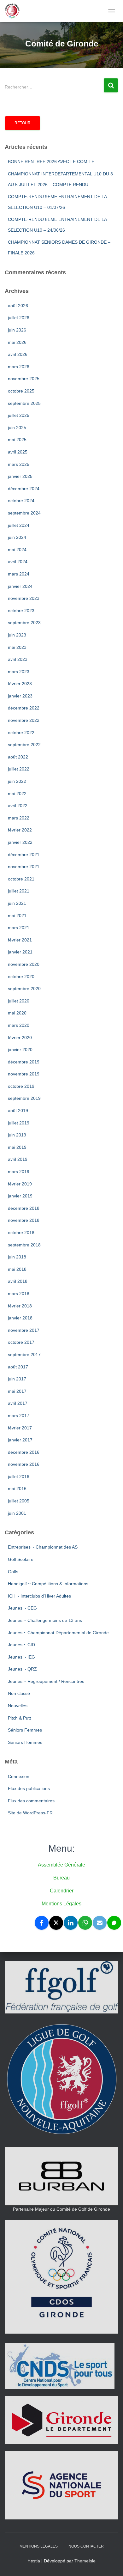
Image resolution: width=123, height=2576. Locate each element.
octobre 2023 (21, 611)
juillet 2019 (19, 1123)
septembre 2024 (24, 513)
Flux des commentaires (31, 1801)
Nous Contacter (86, 2546)
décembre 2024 (24, 489)
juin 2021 (17, 903)
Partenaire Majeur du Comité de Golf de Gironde (61, 2209)
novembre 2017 (24, 1330)
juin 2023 (17, 635)
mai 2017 (17, 1391)
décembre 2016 (24, 1452)
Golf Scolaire (21, 1559)
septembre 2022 (24, 745)
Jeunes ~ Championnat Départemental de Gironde (58, 1633)
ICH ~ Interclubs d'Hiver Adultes (39, 1596)
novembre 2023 (24, 598)
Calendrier (62, 1891)
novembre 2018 (24, 1220)
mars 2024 (19, 574)
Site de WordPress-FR (30, 1813)
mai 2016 (17, 1489)
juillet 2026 (19, 318)
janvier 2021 (20, 952)
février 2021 (20, 940)
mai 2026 (17, 342)
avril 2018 (18, 1281)
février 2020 (20, 1038)
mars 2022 (19, 818)
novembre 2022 (24, 720)
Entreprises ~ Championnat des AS (43, 1547)
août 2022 (18, 757)
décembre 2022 (24, 708)
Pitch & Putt (19, 1718)
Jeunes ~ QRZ (22, 1669)
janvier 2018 (20, 1318)
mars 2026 (19, 367)
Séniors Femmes (25, 1730)
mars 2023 (19, 672)
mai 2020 (17, 1013)
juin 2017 (17, 1379)
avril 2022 (18, 806)
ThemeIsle (85, 2561)
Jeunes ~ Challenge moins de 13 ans (45, 1620)
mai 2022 (17, 794)
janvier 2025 (20, 476)
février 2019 (20, 1184)
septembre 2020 (24, 989)
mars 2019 (19, 1172)
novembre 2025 (24, 379)
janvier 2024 (20, 586)
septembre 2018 (24, 1245)
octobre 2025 (21, 391)
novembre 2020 (24, 964)
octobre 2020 (21, 977)
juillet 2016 (19, 1477)
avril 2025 (18, 452)
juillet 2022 (19, 769)
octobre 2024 (21, 501)
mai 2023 (17, 647)
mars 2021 (19, 928)
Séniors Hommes (25, 1742)
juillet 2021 (19, 891)
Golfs (13, 1572)
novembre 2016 (24, 1464)
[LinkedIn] (71, 1923)
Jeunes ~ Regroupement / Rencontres (46, 1681)
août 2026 (18, 306)
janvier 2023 (20, 696)
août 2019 (18, 1111)
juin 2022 (17, 781)
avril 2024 (18, 562)
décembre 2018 (24, 1208)
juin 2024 (17, 537)
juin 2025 (17, 428)
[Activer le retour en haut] (111, 2563)
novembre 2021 (24, 867)
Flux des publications (29, 1788)
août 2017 (18, 1367)
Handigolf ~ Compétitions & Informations (48, 1584)
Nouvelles (18, 1706)
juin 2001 (17, 1513)
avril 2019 (18, 1159)
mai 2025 (17, 440)
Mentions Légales (61, 1904)
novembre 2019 (24, 1074)
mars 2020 (19, 1025)
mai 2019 (17, 1147)
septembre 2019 (24, 1098)
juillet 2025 (19, 415)
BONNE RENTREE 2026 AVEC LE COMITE (51, 161)
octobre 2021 (21, 879)
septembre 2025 (24, 403)
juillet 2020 (19, 1001)
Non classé (19, 1693)
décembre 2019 (24, 1062)
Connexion (19, 1776)
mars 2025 (19, 464)
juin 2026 (17, 330)
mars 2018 (19, 1294)
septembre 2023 (24, 623)
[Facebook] (42, 1923)
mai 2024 (17, 550)
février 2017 (20, 1428)
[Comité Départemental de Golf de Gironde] (15, 11)
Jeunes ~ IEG (21, 1657)
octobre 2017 (21, 1342)
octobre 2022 (21, 733)
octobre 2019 (21, 1086)
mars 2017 (19, 1416)
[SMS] (114, 1923)
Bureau (61, 1878)
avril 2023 (18, 659)
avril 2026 (18, 354)
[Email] (100, 1923)
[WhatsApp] (85, 1923)
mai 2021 (17, 916)
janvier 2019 (20, 1196)
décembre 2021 (24, 855)
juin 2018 (17, 1257)
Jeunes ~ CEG (22, 1608)
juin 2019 (17, 1135)
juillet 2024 (19, 525)
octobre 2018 (21, 1233)
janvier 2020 (20, 1050)
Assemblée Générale (61, 1865)
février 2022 (20, 830)
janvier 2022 (20, 842)
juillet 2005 (19, 1501)
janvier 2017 (20, 1440)
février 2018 (20, 1306)
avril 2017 (18, 1403)
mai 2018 (17, 1269)
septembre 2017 (24, 1355)
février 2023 (20, 684)
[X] (56, 1923)
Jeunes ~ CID (21, 1645)
